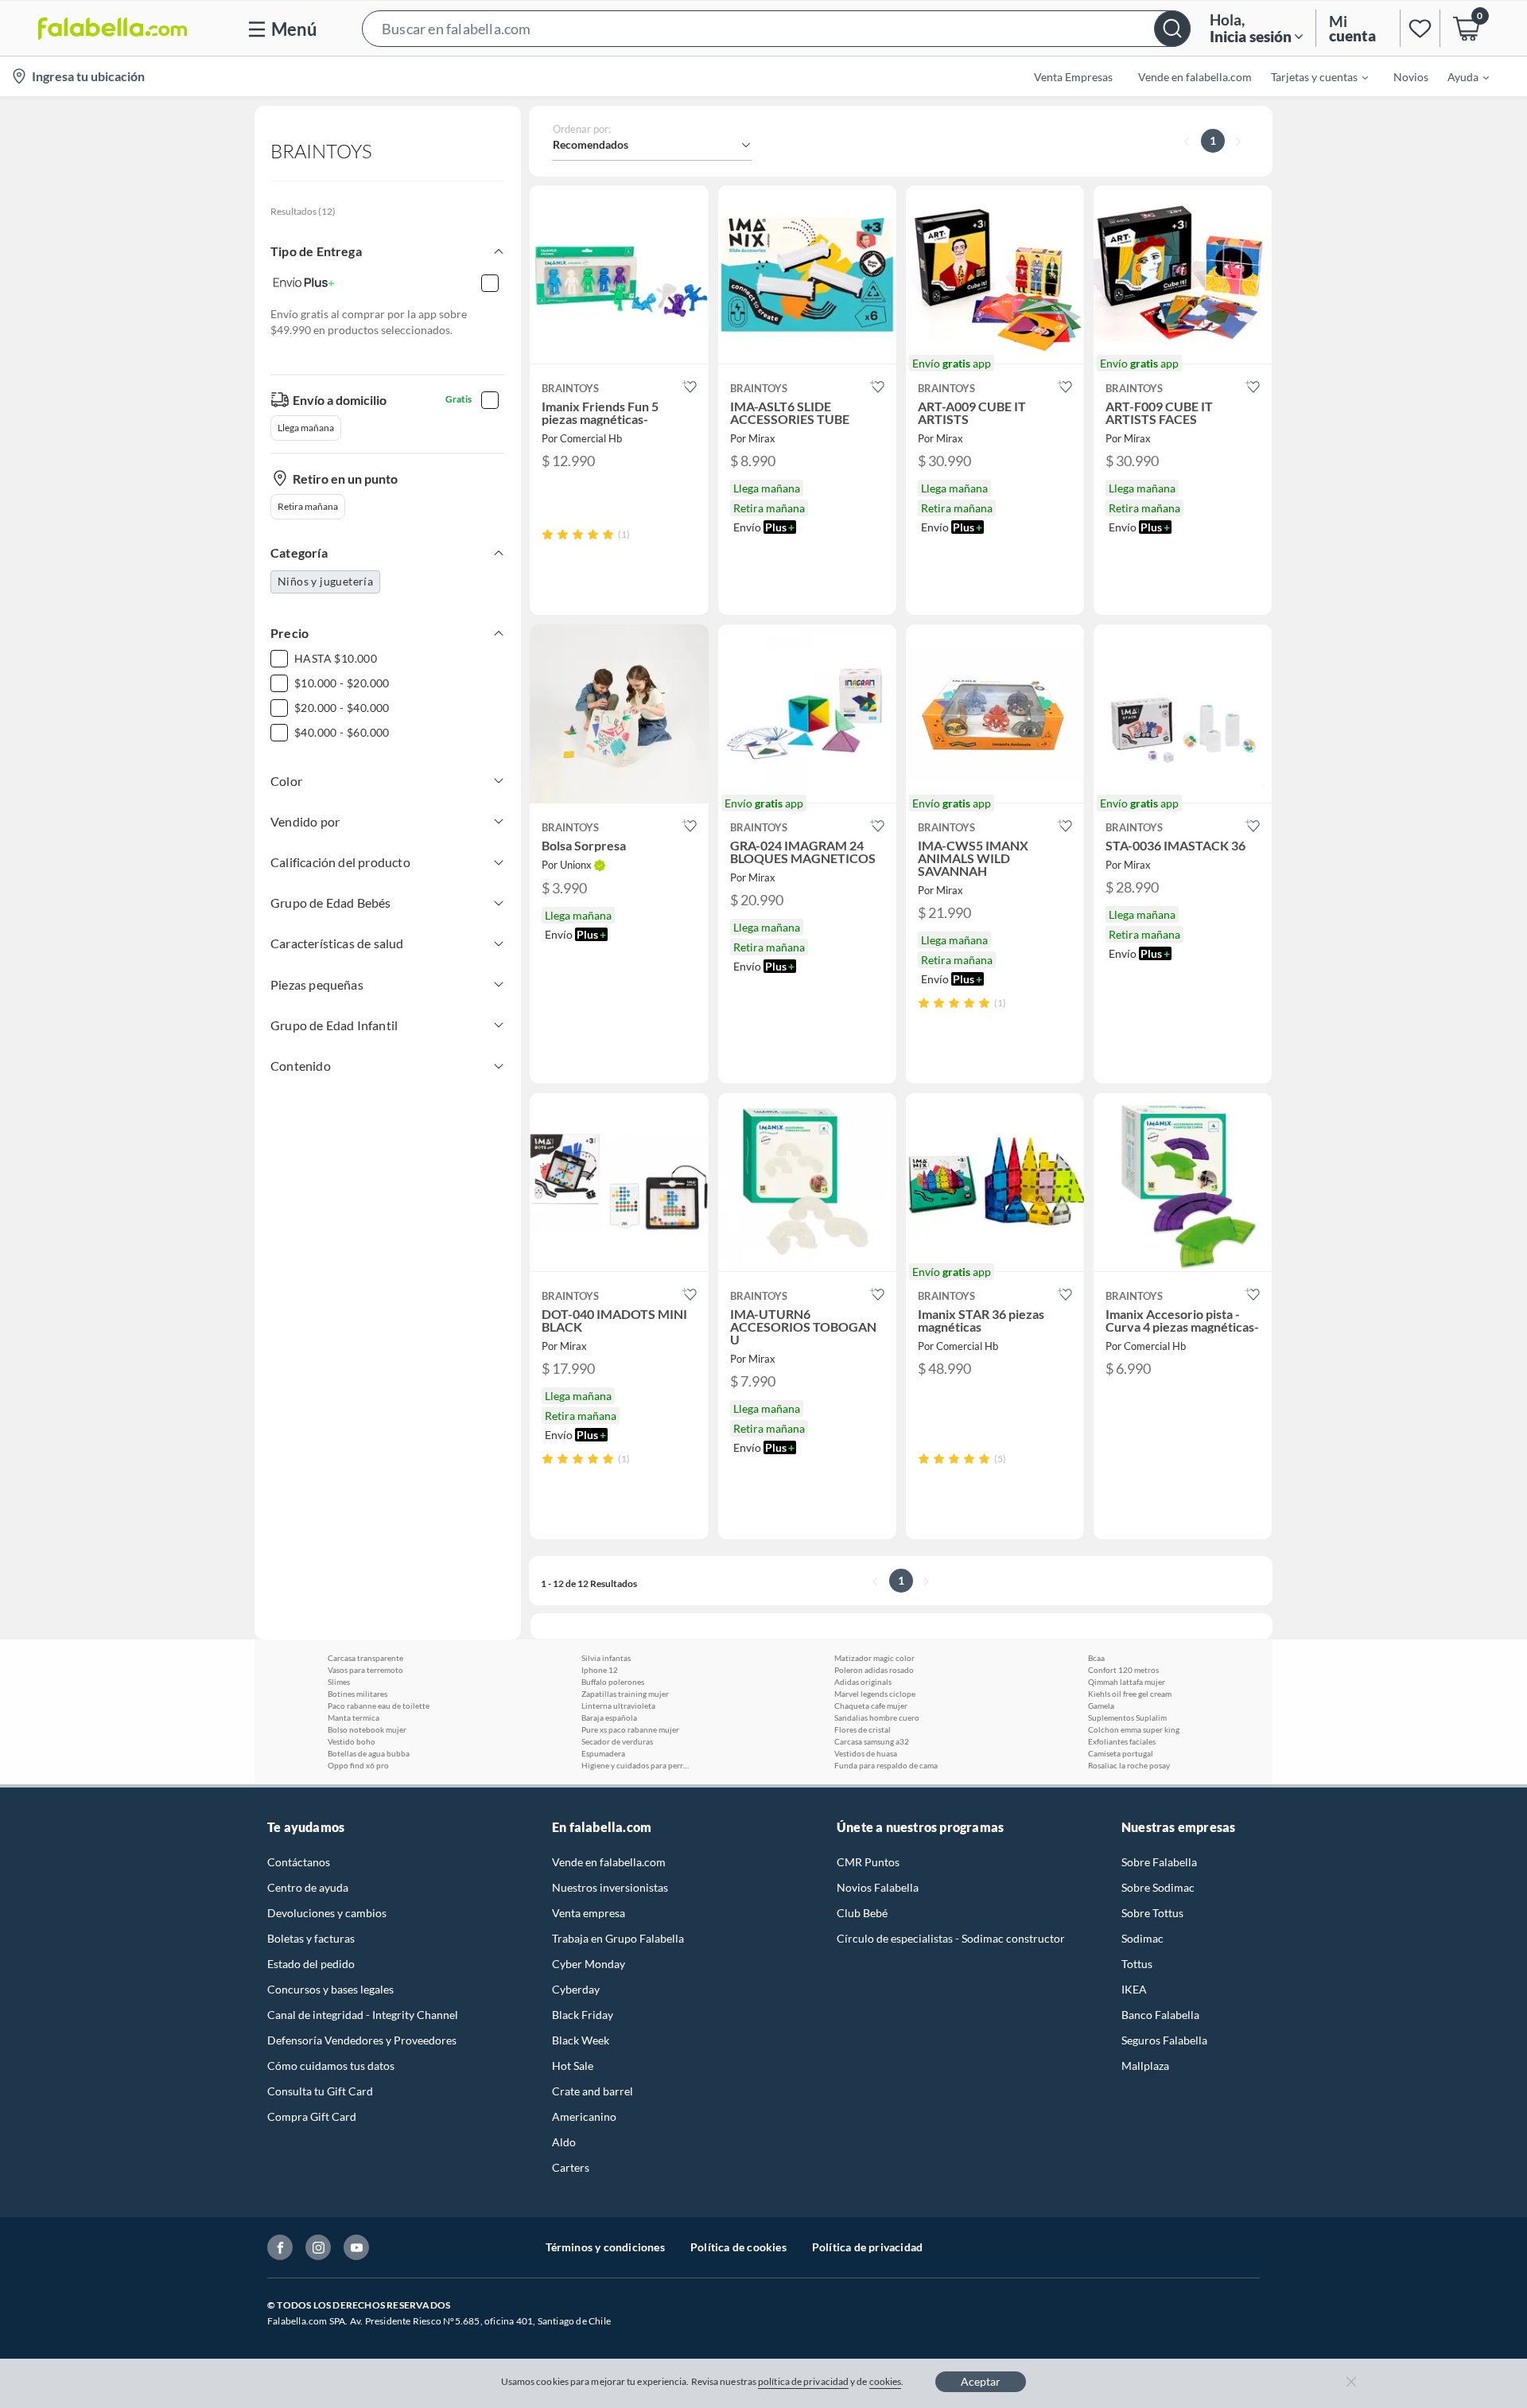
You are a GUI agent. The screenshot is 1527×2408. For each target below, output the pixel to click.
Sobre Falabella (1159, 1862)
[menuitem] (1310, 76)
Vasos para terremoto (365, 1670)
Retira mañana (308, 506)
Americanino (584, 2116)
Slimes (339, 1682)
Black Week (581, 2040)
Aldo (564, 2142)
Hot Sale (573, 2066)
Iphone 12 (600, 1670)
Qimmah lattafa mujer (1127, 1682)
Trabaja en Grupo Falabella (618, 1938)
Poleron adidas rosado (874, 1670)
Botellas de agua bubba (369, 1753)
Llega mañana (306, 428)
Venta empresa (589, 1913)
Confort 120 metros (1123, 1670)
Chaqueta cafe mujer (871, 1706)
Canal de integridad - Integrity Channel (363, 2015)
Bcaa (1096, 1658)
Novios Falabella (878, 1887)
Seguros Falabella (1164, 2040)
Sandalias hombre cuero (877, 1717)
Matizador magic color (874, 1658)
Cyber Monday (589, 1964)
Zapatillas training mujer (625, 1694)
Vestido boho (352, 1741)
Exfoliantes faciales (1122, 1741)
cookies (886, 2381)
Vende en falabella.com (609, 1862)
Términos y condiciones (605, 2247)
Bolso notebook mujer (367, 1729)
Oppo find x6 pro (358, 1765)
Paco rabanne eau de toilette (379, 1706)
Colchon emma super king (1134, 1729)
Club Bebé (862, 1913)
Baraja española (609, 1717)
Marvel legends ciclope (875, 1694)
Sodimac (1142, 1938)
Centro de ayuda (308, 1887)
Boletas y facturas (311, 1938)
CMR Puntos (868, 1862)
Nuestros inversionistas (610, 1887)
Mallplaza (1145, 2066)
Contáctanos (299, 1862)
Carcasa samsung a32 (872, 1741)
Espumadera (603, 1753)
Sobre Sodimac (1158, 1887)
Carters (571, 2167)
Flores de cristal (863, 1729)
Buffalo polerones (613, 1682)
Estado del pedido (311, 1964)
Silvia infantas (606, 1658)
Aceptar (981, 2381)
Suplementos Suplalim (1127, 1717)
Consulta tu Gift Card (320, 2091)
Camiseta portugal (1121, 1753)
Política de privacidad (867, 2247)
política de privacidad (803, 2381)
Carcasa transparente (365, 1658)
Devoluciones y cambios (327, 1913)
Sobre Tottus (1152, 1913)
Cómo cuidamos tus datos (331, 2066)
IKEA (1134, 1989)
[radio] (548, 534)
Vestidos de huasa (866, 1753)
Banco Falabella (1160, 2015)
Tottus (1137, 1964)
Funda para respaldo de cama (886, 1765)
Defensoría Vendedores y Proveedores (362, 2040)
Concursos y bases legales (330, 1989)
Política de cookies (738, 2247)
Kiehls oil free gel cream (1130, 1694)
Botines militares (357, 1694)
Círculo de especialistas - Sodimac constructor (951, 1938)
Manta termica (354, 1717)
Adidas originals (863, 1682)
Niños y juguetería (325, 581)
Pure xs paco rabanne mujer (630, 1729)
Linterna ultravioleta (618, 1706)
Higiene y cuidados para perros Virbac (637, 1765)
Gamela (1101, 1706)
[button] (776, 28)
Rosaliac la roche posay (1129, 1765)
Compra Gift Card (312, 2116)
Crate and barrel (593, 2091)
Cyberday (576, 1989)
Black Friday (583, 2015)
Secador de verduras (617, 1741)
